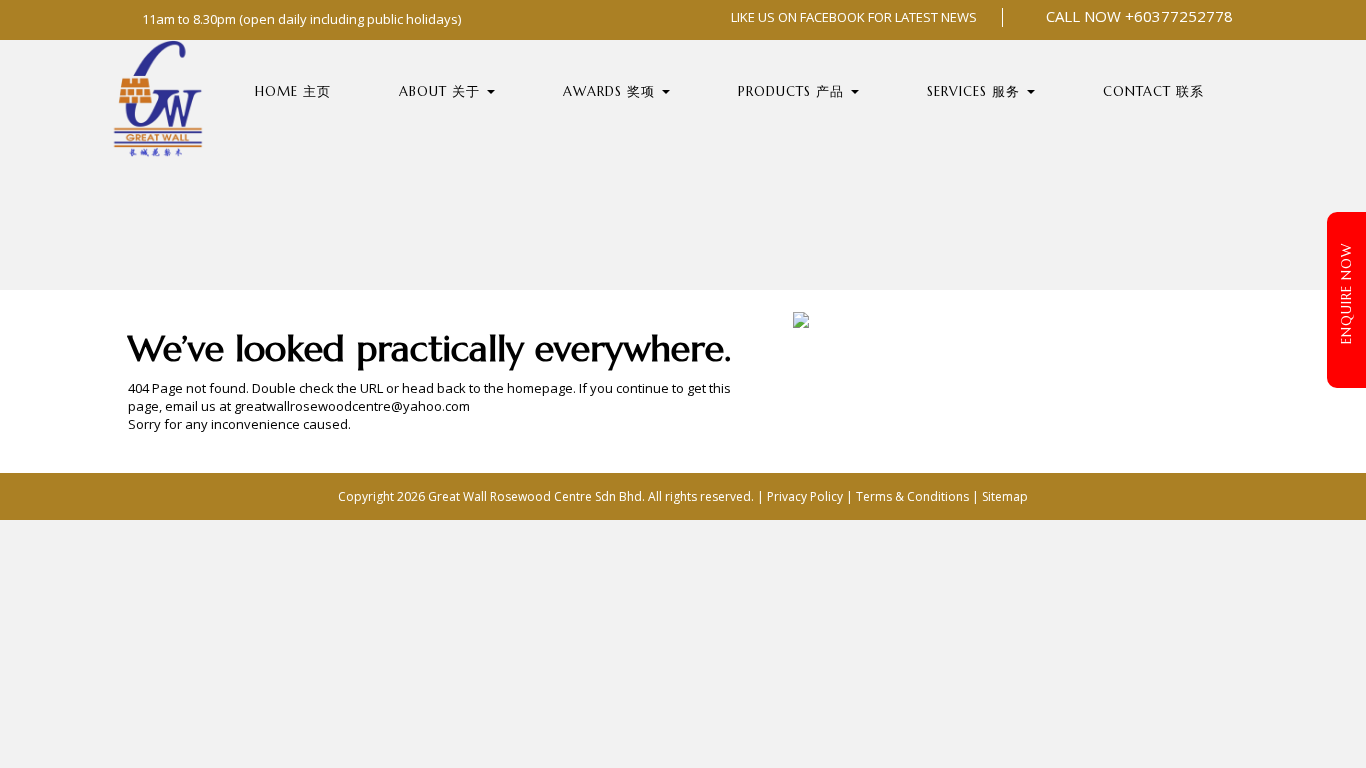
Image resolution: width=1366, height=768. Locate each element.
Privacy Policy (805, 496)
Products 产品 (793, 91)
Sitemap (1005, 496)
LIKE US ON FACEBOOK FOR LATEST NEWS (852, 17)
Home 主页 (293, 91)
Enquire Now (1346, 293)
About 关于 (442, 91)
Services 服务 (976, 91)
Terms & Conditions (912, 496)
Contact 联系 (1153, 91)
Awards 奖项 (611, 91)
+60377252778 (1179, 16)
